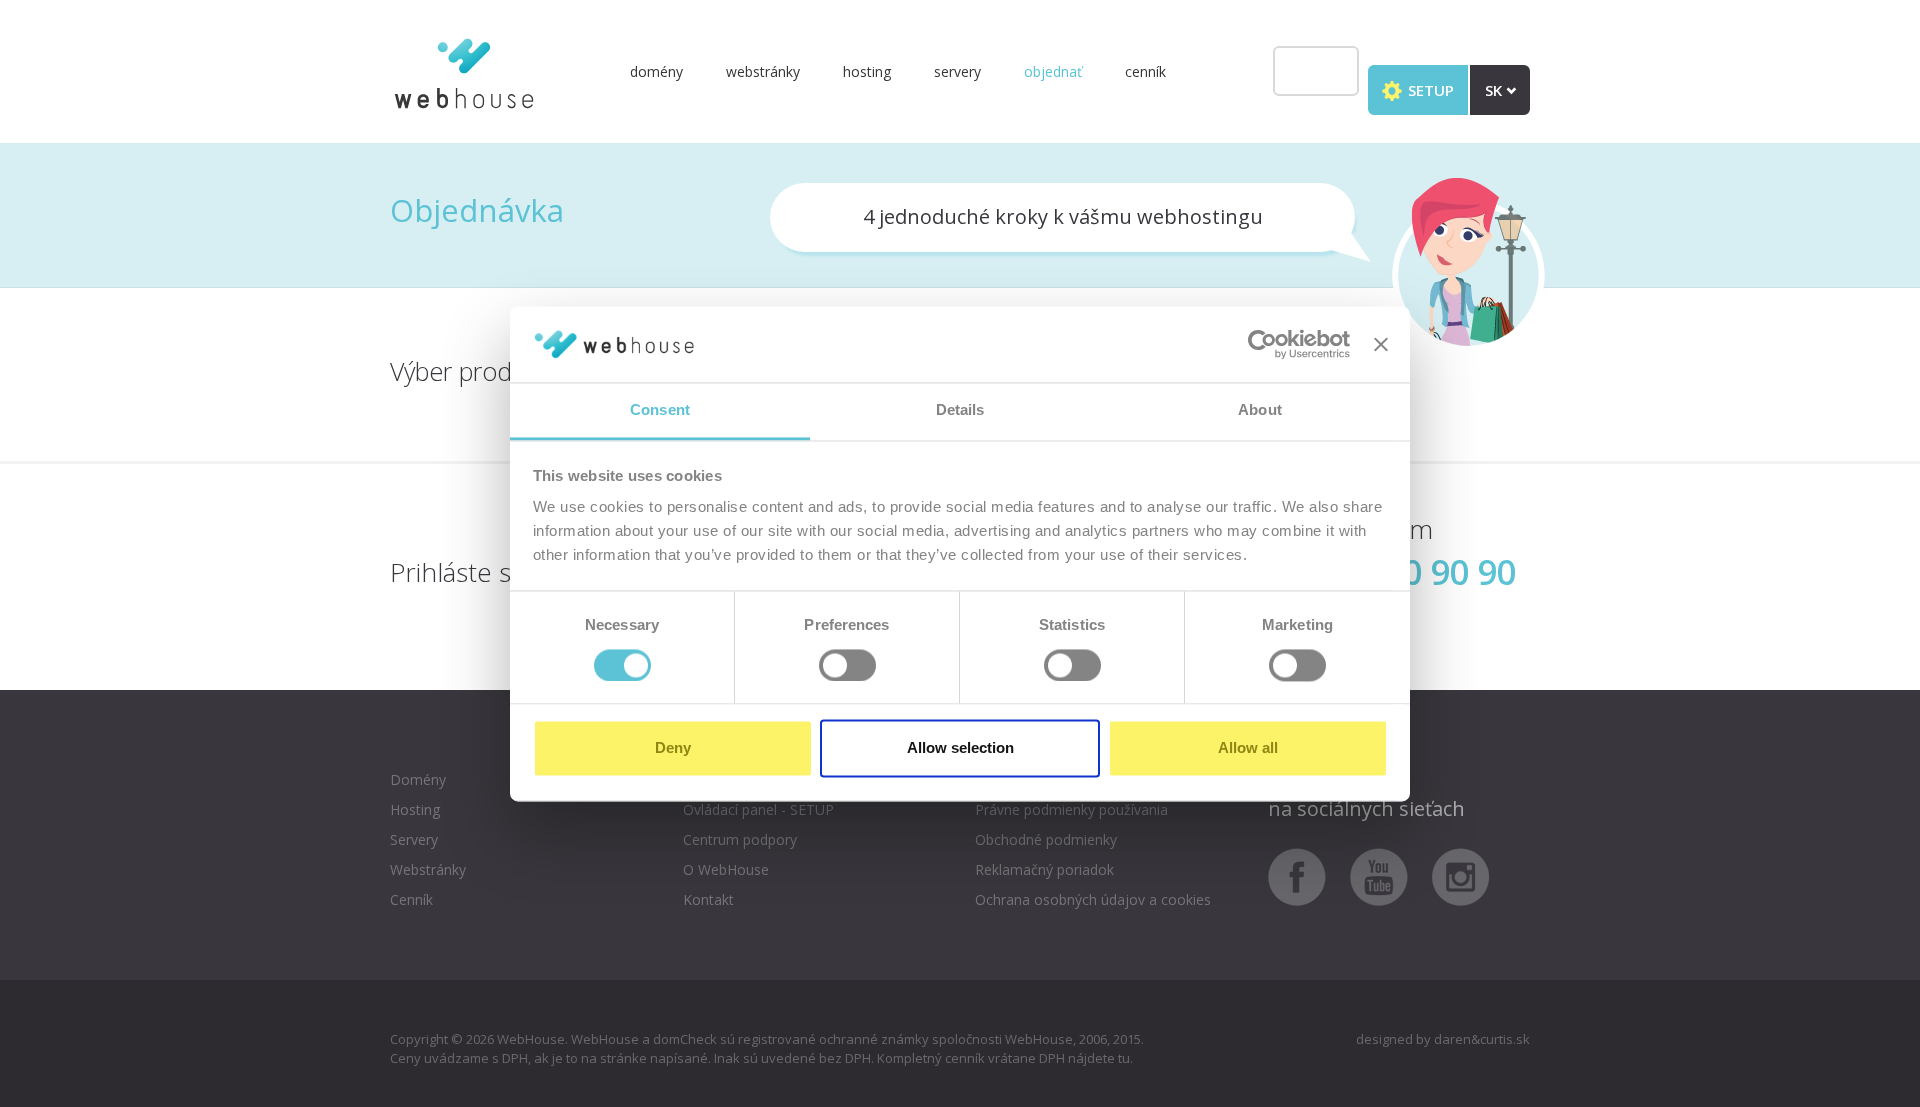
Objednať (1053, 71)
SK (1495, 90)
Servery (957, 71)
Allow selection (960, 748)
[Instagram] (1461, 875)
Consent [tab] (660, 410)
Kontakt (708, 899)
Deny (673, 748)
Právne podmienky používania (1071, 809)
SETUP (1429, 90)
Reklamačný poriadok (1044, 869)
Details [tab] (960, 410)
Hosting (867, 71)
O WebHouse (726, 869)
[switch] (847, 665)
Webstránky (763, 71)
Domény (656, 71)
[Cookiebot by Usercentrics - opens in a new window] (1262, 344)
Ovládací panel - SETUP (758, 809)
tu (1124, 1058)
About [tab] (1260, 410)
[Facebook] (1307, 875)
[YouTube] (1389, 875)
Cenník (1145, 71)
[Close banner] (1381, 344)
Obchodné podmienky (1046, 839)
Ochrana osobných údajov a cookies (1093, 899)
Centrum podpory (740, 839)
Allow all (1248, 748)
